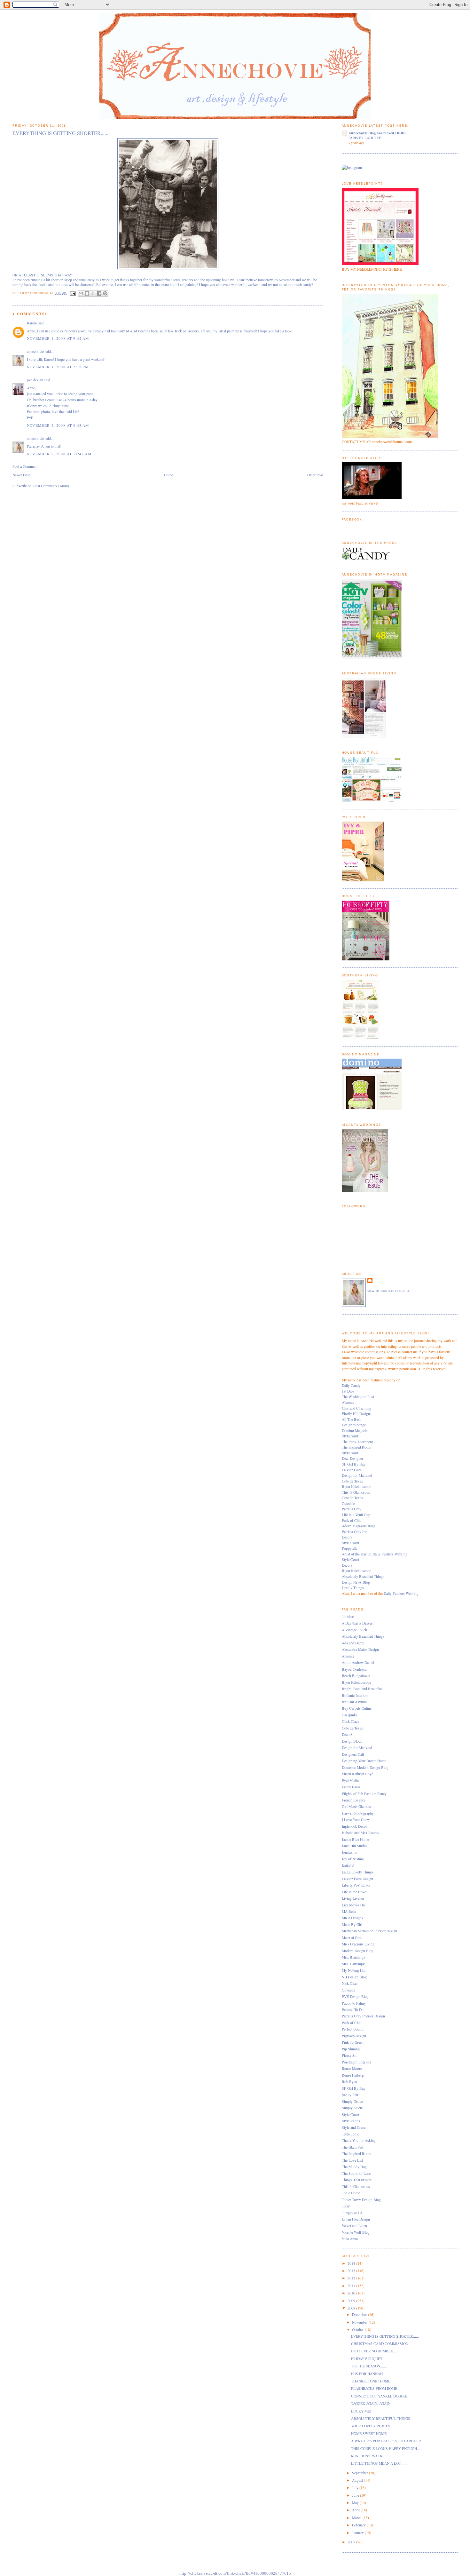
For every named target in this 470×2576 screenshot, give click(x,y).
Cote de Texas (352, 1481)
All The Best (351, 1419)
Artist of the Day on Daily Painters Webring (375, 1554)
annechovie (35, 351)
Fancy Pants (351, 1787)
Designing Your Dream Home (364, 1761)
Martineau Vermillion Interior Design (369, 1931)
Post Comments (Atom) (51, 486)
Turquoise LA (352, 2213)
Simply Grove (352, 2101)
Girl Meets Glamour (357, 1806)
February (359, 2525)
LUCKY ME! (361, 2411)
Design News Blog (356, 1582)
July (356, 2488)
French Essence (354, 1800)
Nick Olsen (350, 1983)
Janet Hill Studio (354, 1846)
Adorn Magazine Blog (358, 1526)
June (356, 2495)
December (360, 2314)
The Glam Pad (352, 2147)
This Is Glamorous (356, 1492)
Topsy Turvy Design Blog (361, 2200)
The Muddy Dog (354, 2167)
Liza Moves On (353, 1905)
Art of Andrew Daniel (358, 1662)
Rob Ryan (349, 2082)
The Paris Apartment (357, 1442)
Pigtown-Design (354, 2036)
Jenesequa (349, 1852)
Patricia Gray (352, 1509)
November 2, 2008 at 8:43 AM (58, 425)
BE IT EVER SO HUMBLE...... (375, 2351)
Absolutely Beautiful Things (363, 1576)
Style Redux (351, 2121)
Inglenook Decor (354, 1826)
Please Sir (349, 2055)
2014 (352, 2263)
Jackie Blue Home (355, 1839)
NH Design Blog (354, 1977)
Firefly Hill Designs (357, 1414)
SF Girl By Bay (354, 1464)
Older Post (315, 475)
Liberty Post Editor (356, 1885)
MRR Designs (352, 1918)
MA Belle (349, 1911)
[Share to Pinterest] (105, 293)
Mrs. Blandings (353, 1957)
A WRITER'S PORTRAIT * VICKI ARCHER (386, 2441)
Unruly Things (353, 1588)
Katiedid (348, 1866)
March (357, 2518)
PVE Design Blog (355, 1996)
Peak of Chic (352, 1520)
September (360, 2473)
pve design (35, 380)
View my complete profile (389, 1291)
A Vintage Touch (354, 1630)
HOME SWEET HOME (369, 2433)
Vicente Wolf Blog (356, 2232)
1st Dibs (348, 1391)
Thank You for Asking (359, 2140)
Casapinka (350, 1715)
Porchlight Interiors (356, 2062)
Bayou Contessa (354, 1669)
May (356, 2503)
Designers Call (353, 1754)
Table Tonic (350, 2134)
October (358, 2330)
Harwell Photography (358, 1813)
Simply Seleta (352, 2108)
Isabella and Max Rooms (360, 1833)
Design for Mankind (357, 1475)
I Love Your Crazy (356, 1820)
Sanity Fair (350, 2095)
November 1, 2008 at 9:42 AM (58, 338)
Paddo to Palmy (354, 2003)
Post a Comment (25, 466)
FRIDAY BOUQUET (367, 2359)
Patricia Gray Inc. (355, 1532)
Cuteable (348, 1503)
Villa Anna (350, 2239)
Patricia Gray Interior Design (363, 2016)
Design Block (352, 1741)
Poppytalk (349, 1548)
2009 (352, 2301)
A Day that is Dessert (358, 1623)
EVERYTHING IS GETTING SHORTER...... (385, 2336)
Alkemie (348, 1402)
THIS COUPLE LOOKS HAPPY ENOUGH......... (388, 2449)
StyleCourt (350, 1436)
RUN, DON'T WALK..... (369, 2456)
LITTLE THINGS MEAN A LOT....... (379, 2463)
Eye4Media (350, 1781)
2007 (352, 2542)
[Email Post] (73, 293)
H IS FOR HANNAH (367, 2374)
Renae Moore (352, 2068)
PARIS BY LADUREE (365, 138)
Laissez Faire (352, 1470)
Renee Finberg (353, 2075)
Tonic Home (351, 2193)
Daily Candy (351, 1385)
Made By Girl (352, 1924)
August (358, 2480)
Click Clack (351, 1721)
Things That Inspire (357, 2180)
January (358, 2533)
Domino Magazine (356, 1431)
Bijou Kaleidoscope (356, 1487)
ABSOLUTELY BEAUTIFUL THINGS (381, 2418)
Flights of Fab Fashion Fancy (364, 1794)
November (360, 2322)
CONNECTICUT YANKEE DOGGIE (379, 2396)
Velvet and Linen (354, 2226)
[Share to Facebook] (99, 293)
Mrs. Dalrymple (354, 1964)
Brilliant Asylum (354, 1702)
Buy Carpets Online (357, 1708)
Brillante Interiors (355, 1695)
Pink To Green (353, 2042)
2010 (352, 2293)
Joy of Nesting (353, 1859)
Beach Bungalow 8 (356, 1676)
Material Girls (352, 1938)
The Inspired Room (356, 1447)
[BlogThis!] (87, 293)
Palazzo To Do (353, 2010)
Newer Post (21, 475)
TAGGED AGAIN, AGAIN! (371, 2403)
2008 (352, 2308)
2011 (352, 2286)
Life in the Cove (354, 1892)
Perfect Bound (353, 2029)
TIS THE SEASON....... (369, 2366)
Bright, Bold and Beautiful (362, 1689)
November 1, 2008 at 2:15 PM (58, 367)
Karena (32, 323)
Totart (346, 2206)
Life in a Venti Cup (356, 1515)
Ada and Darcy (353, 1643)
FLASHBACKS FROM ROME (374, 2388)
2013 (352, 2271)
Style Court (350, 1543)
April (356, 2510)
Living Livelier (353, 1898)
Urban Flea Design (356, 2219)
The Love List (352, 2160)
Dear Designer (352, 1458)
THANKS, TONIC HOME (371, 2381)
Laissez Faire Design (357, 1879)
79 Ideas (348, 1617)
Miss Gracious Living (358, 1944)
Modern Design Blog (358, 1951)
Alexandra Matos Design (360, 1649)
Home (168, 475)
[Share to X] (93, 293)
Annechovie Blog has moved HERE (377, 133)
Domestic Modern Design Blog (365, 1767)
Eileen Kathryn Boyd (358, 1774)
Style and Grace (354, 2127)
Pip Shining (351, 2049)
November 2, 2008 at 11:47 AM (59, 454)
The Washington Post (358, 1397)
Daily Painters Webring (401, 1593)
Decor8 (347, 1537)
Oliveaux (349, 1990)
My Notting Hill (354, 1970)
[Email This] (81, 293)
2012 (352, 2278)
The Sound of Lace (356, 2173)
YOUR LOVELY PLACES (371, 2426)
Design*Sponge (354, 1425)
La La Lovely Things (358, 1872)
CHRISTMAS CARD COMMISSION (380, 2344)
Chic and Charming (356, 1408)
